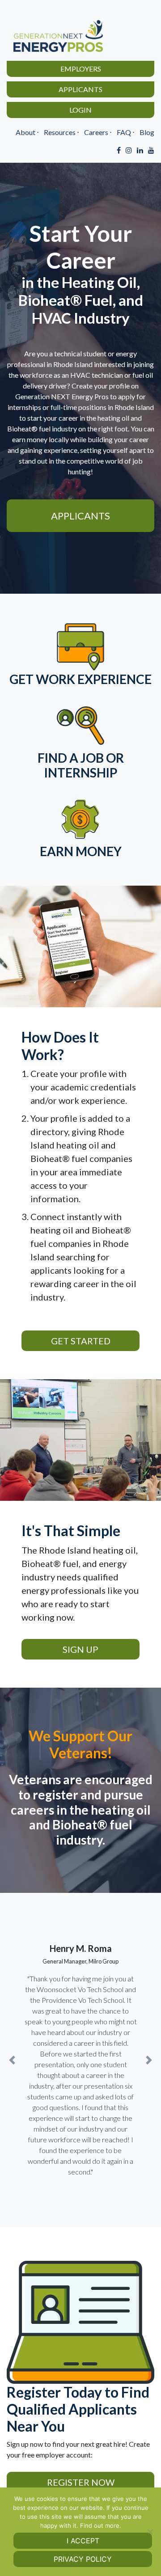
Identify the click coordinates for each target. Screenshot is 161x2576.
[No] (150, 2532)
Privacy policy (83, 2559)
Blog (147, 132)
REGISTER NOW (81, 2482)
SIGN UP (80, 1649)
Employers (81, 69)
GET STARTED (81, 1341)
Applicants (80, 89)
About (25, 132)
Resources (60, 132)
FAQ (124, 132)
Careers (96, 132)
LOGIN (80, 110)
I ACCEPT (83, 2541)
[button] (12, 2060)
